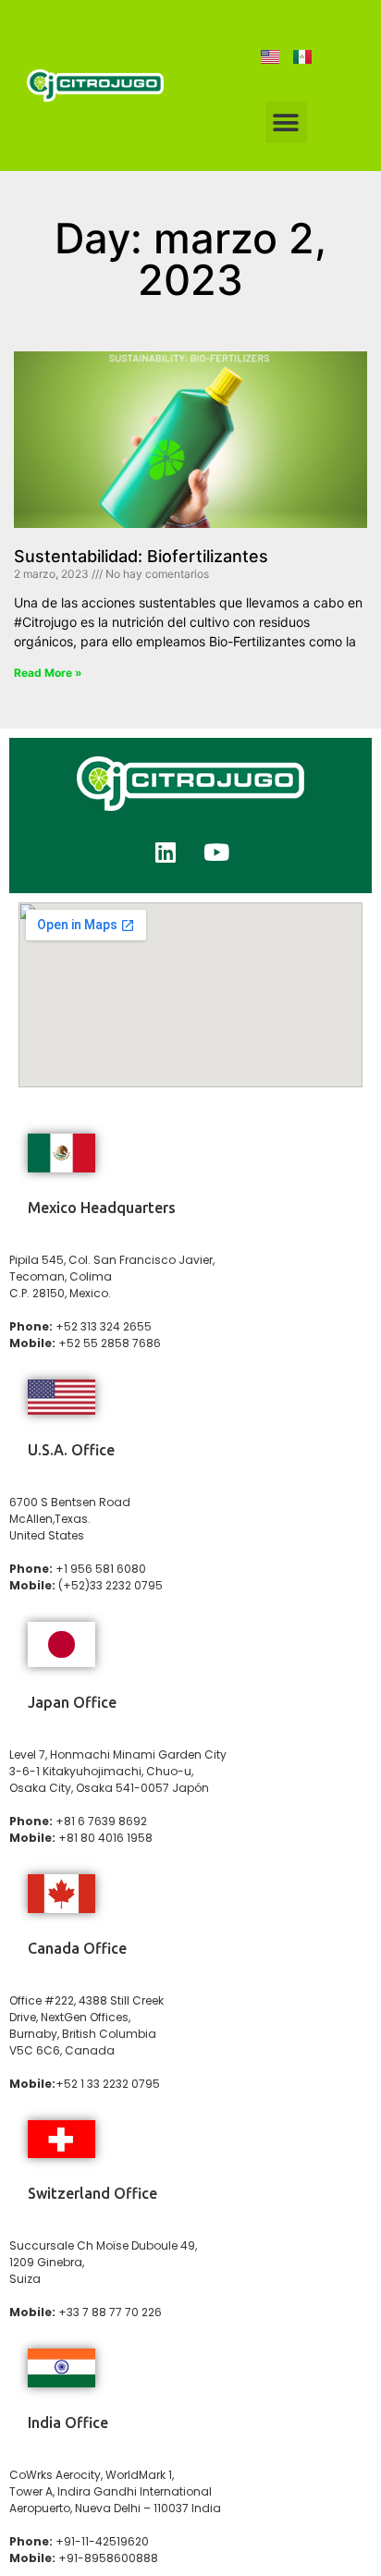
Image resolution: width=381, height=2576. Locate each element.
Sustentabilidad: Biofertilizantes (141, 556)
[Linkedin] (166, 852)
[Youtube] (216, 852)
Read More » (48, 673)
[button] (286, 123)
